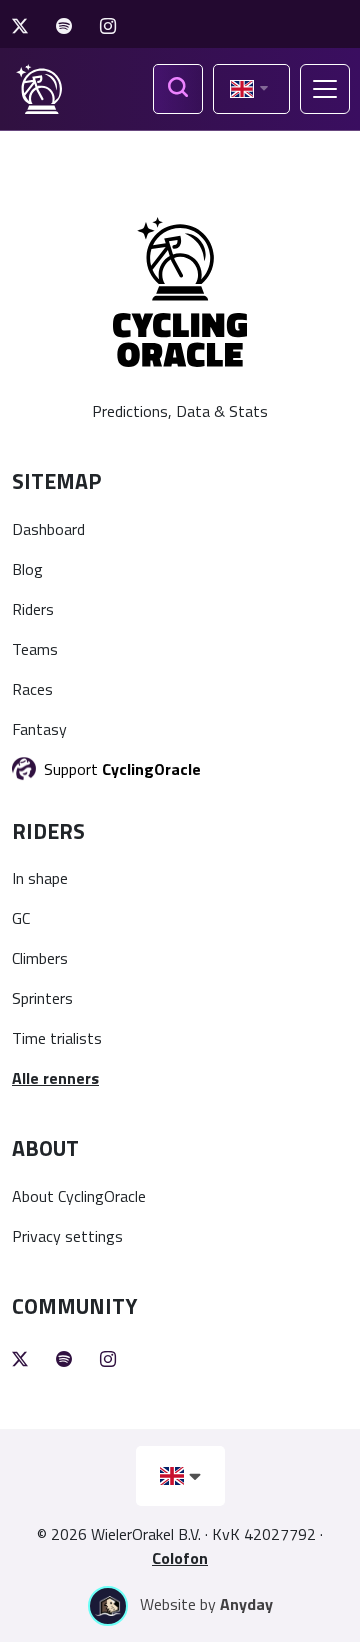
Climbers (40, 958)
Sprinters (42, 998)
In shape (40, 878)
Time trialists (57, 1038)
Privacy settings (67, 1236)
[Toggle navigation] (325, 89)
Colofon (180, 1558)
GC (21, 918)
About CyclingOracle (79, 1196)
